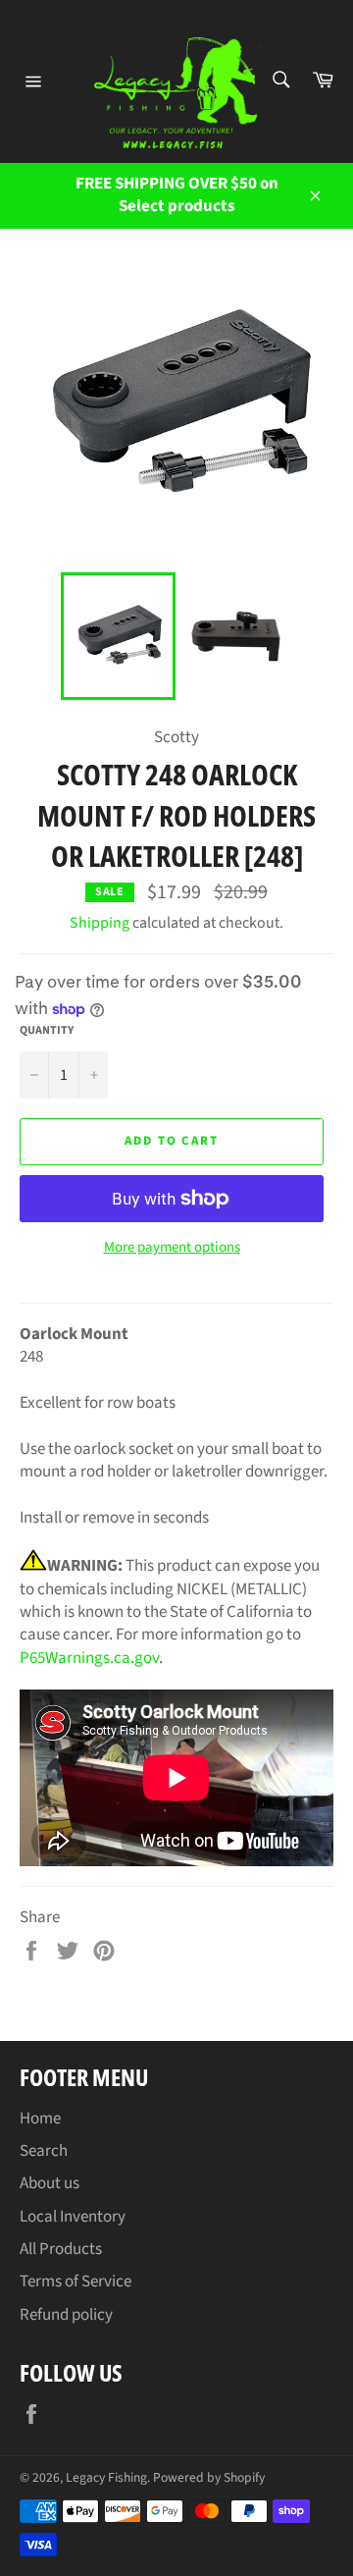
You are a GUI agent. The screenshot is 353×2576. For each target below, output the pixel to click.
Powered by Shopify (209, 2477)
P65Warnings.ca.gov (89, 1658)
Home (40, 2119)
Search (44, 2151)
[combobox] (280, 81)
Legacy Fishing (106, 2477)
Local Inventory (73, 2217)
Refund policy (66, 2315)
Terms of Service (76, 2281)
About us (50, 2183)
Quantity (47, 1031)
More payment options (172, 1248)
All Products (61, 2249)
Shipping (100, 923)
